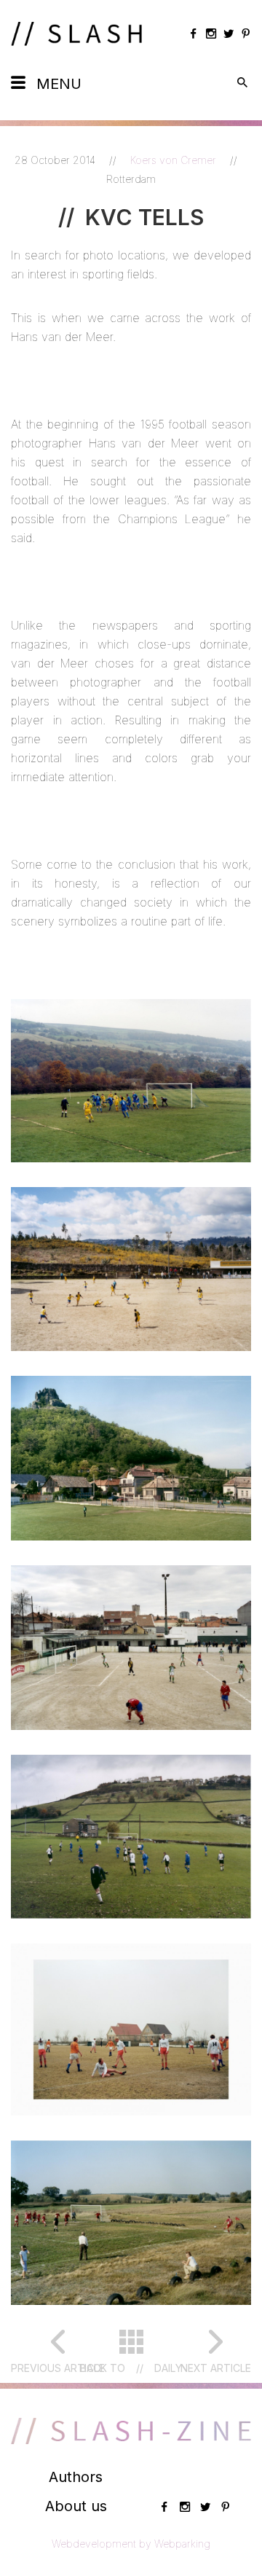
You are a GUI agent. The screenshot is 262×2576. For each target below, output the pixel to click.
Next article (216, 2368)
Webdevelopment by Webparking (131, 2544)
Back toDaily (131, 2368)
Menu (59, 84)
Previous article (58, 2368)
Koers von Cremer (175, 160)
